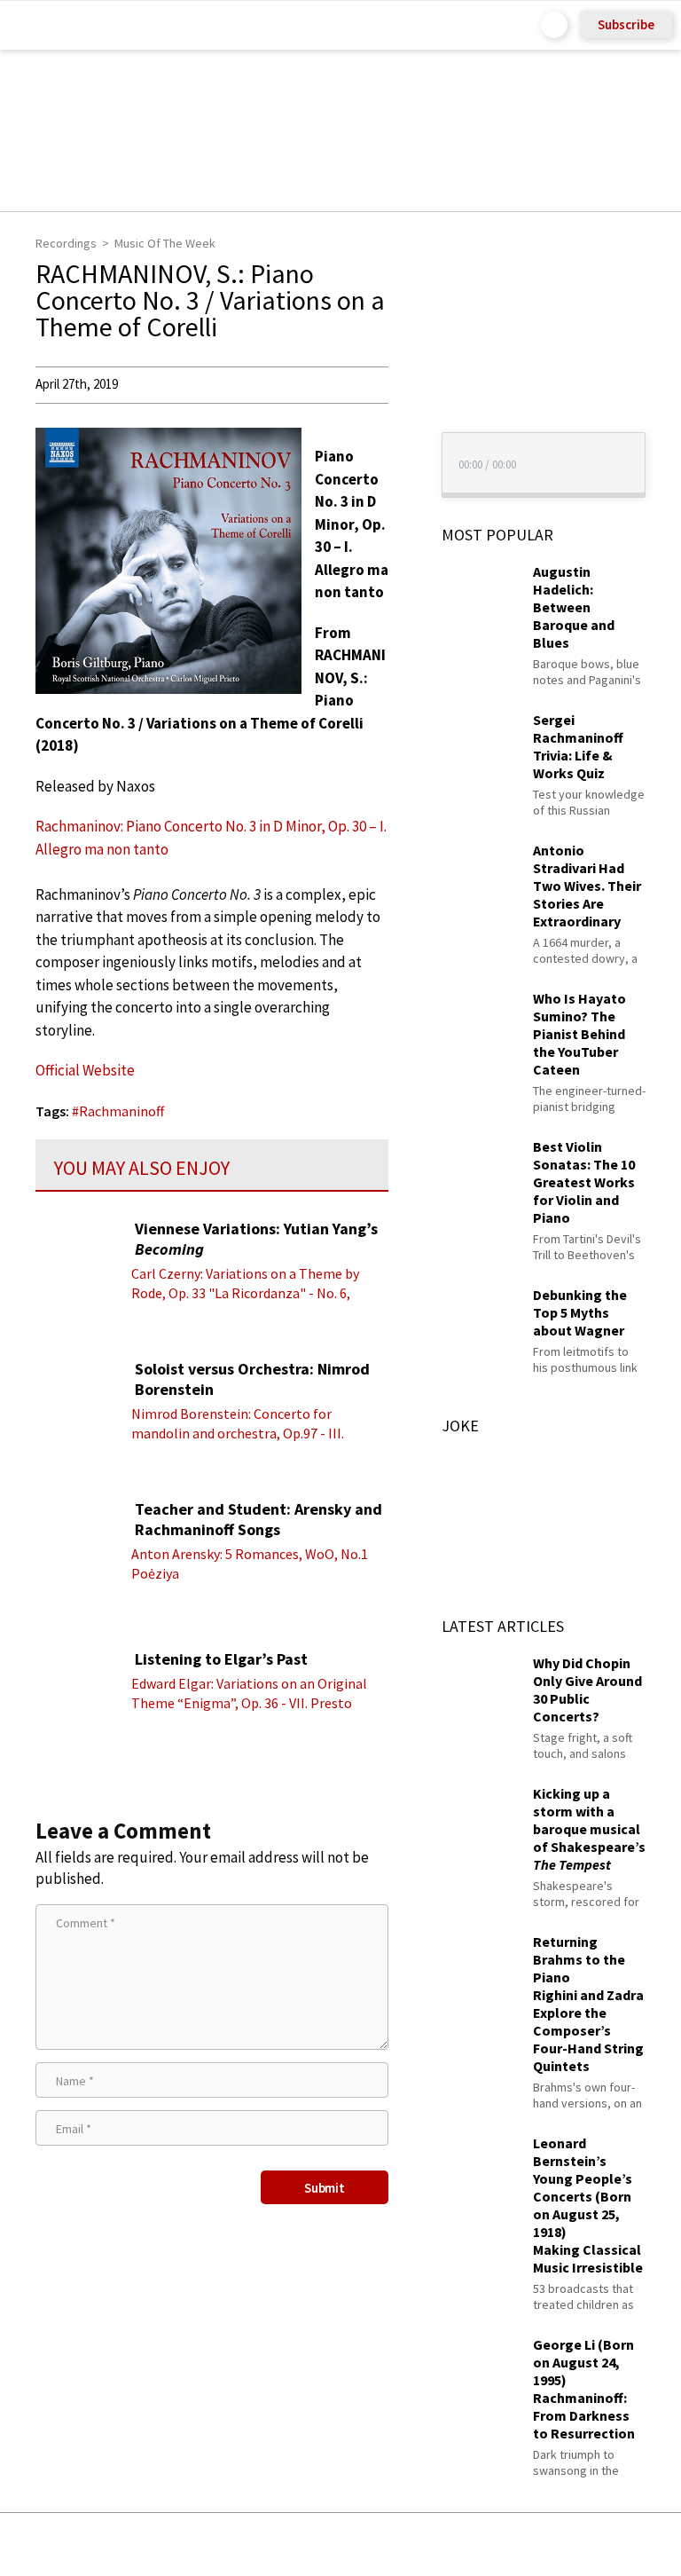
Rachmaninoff (121, 1111)
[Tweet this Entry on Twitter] (368, 2544)
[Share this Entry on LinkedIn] (422, 2544)
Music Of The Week (165, 243)
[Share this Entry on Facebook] (312, 2545)
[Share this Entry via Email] (200, 2544)
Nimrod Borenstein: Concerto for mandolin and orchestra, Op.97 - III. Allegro (238, 1433)
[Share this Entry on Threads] (476, 2544)
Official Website (85, 1070)
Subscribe (626, 24)
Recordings (66, 243)
